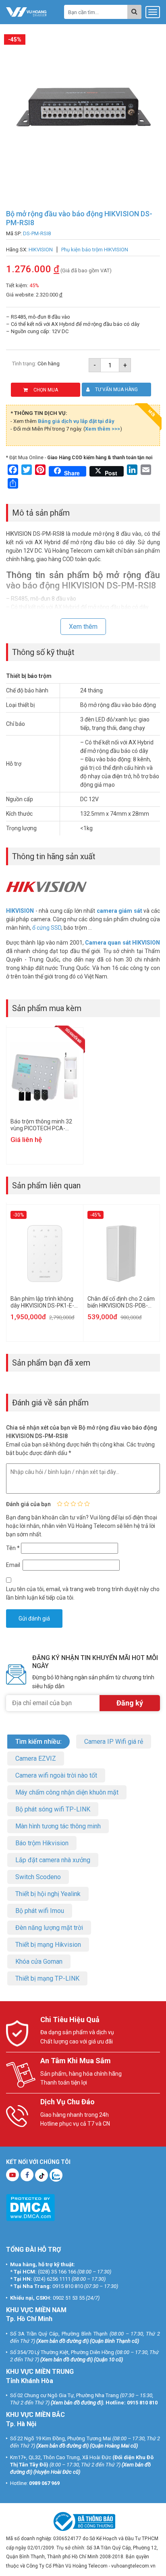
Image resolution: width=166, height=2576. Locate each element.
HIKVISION (20, 911)
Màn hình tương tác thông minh (58, 1826)
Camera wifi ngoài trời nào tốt (56, 1775)
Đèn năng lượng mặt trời (49, 1928)
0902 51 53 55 (69, 2298)
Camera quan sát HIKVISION (122, 943)
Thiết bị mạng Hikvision (48, 1945)
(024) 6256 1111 (52, 2279)
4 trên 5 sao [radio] (80, 1504)
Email (14, 1565)
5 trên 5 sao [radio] (87, 1504)
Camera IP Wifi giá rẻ (114, 1742)
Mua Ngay (88, 2567)
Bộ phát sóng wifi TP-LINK (53, 1809)
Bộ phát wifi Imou (40, 1911)
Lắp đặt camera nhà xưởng (53, 1860)
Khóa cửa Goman (39, 1962)
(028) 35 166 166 (57, 2272)
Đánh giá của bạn (28, 1504)
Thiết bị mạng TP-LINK (47, 1978)
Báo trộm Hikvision (42, 1843)
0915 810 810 (68, 2286)
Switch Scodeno (38, 1877)
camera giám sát (119, 911)
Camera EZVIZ (36, 1758)
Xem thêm (83, 627)
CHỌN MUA (46, 390)
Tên (13, 1548)
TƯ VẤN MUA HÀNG (116, 390)
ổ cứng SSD (47, 928)
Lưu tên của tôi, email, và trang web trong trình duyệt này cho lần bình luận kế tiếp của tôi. (83, 1593)
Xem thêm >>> (103, 429)
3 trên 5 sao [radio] (73, 1504)
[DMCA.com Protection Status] (30, 2207)
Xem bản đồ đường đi (62, 2341)
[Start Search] (134, 12)
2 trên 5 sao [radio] (66, 1504)
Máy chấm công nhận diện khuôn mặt (67, 1792)
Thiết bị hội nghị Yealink (48, 1894)
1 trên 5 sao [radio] (60, 1504)
